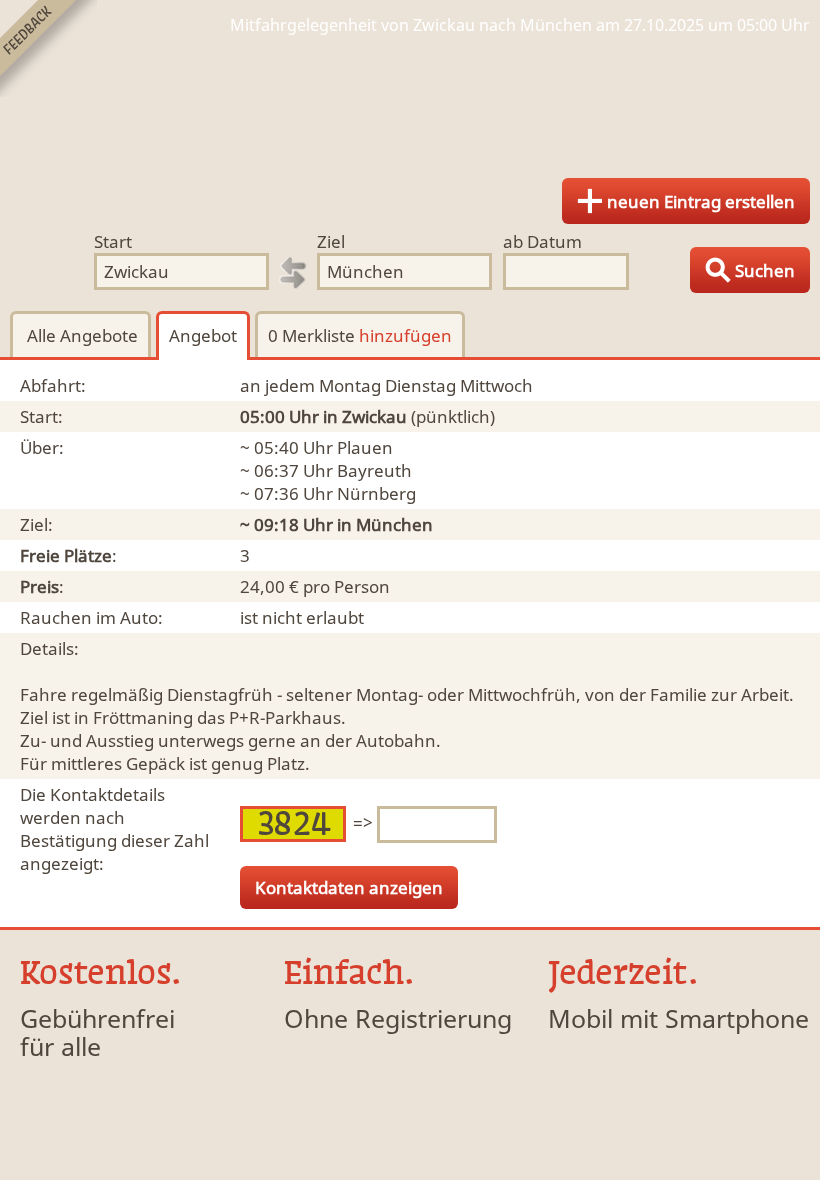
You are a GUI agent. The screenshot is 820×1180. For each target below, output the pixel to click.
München (394, 524)
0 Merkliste (360, 335)
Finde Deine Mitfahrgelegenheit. (410, 100)
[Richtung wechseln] (293, 273)
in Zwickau (365, 416)
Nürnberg (376, 493)
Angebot (203, 335)
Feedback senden (48, 48)
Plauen (365, 447)
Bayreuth (374, 470)
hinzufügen (405, 335)
